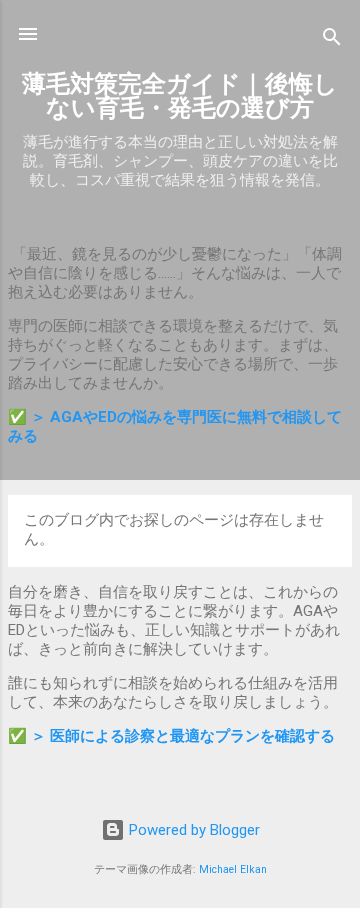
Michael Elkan (233, 869)
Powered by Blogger (192, 830)
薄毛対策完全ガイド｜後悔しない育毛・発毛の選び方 (180, 96)
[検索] (332, 40)
